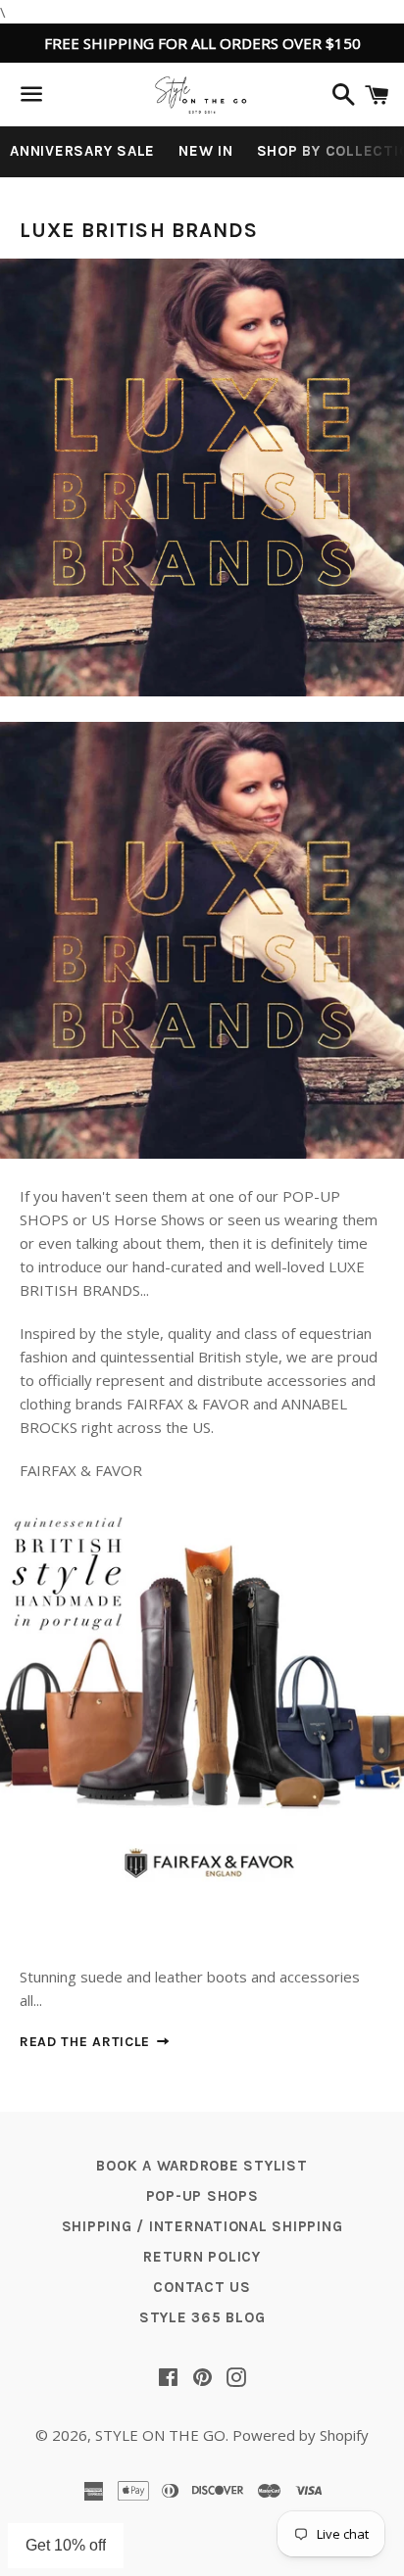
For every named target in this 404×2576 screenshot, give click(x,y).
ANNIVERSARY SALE (82, 151)
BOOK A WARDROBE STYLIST (202, 2166)
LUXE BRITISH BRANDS (139, 230)
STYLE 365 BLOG (202, 2317)
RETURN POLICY (202, 2257)
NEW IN (206, 151)
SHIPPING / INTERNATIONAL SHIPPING (202, 2226)
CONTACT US (202, 2287)
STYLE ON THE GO (160, 2435)
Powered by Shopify (301, 2435)
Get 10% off (66, 2545)
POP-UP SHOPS (202, 2196)
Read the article (87, 2042)
